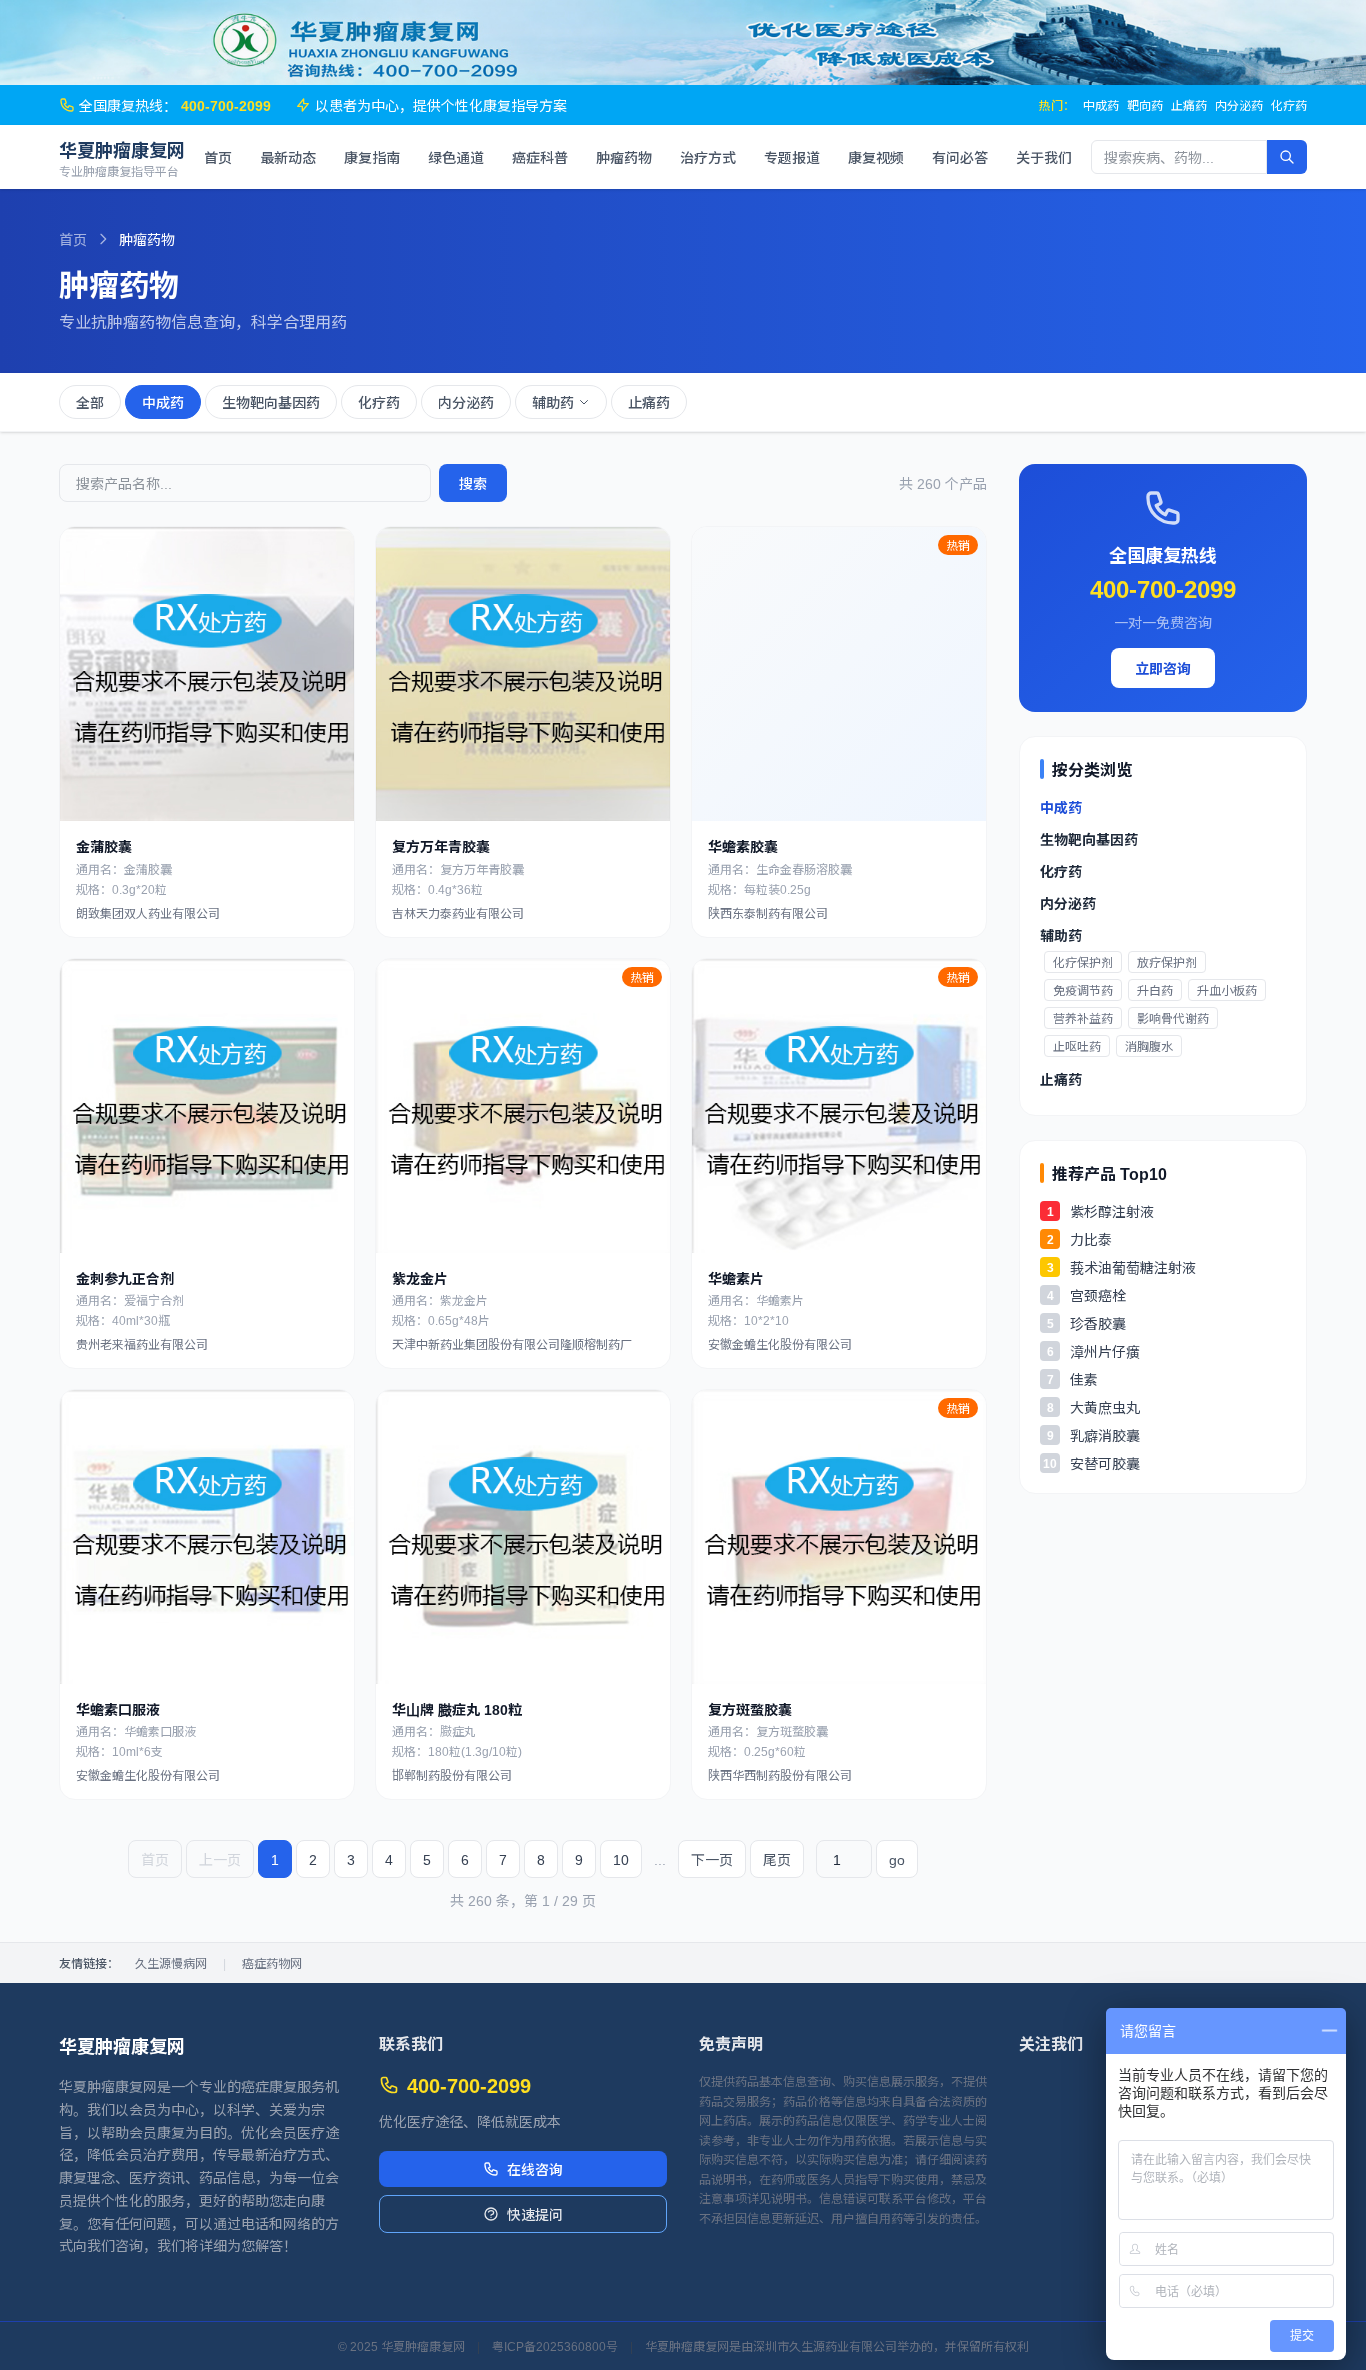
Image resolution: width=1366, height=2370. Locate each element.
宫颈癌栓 (1098, 1295)
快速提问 (535, 2214)
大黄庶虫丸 (1105, 1407)
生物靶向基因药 (271, 402)
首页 (218, 157)
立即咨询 (1163, 668)
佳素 (1084, 1379)
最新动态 (288, 157)
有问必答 (960, 157)
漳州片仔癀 (1105, 1351)
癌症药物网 (272, 1963)
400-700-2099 (1163, 587)
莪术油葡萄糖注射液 (1133, 1267)
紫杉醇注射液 (1112, 1211)
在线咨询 (535, 2169)
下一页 (712, 1859)
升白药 (1155, 989)
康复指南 (372, 157)
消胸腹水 (1149, 1045)
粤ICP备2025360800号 (555, 2346)
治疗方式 (708, 157)
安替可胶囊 (1105, 1463)
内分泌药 (1239, 105)
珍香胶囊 (1098, 1323)
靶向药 (1145, 105)
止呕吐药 (1077, 1045)
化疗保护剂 (1083, 961)
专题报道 (792, 157)
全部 (90, 402)
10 (621, 1859)
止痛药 (1189, 105)
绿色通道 (456, 157)
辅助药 (553, 402)
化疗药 (1289, 105)
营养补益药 (1083, 1017)
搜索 (473, 483)
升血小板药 (1227, 989)
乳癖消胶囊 (1105, 1435)
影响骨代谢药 (1173, 1017)
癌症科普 (540, 157)
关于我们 (1044, 157)
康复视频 (876, 157)
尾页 (777, 1859)
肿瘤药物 (624, 157)
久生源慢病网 (171, 1963)
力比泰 (1091, 1239)
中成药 (1101, 105)
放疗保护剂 (1167, 961)
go (897, 1859)
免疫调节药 (1083, 989)
